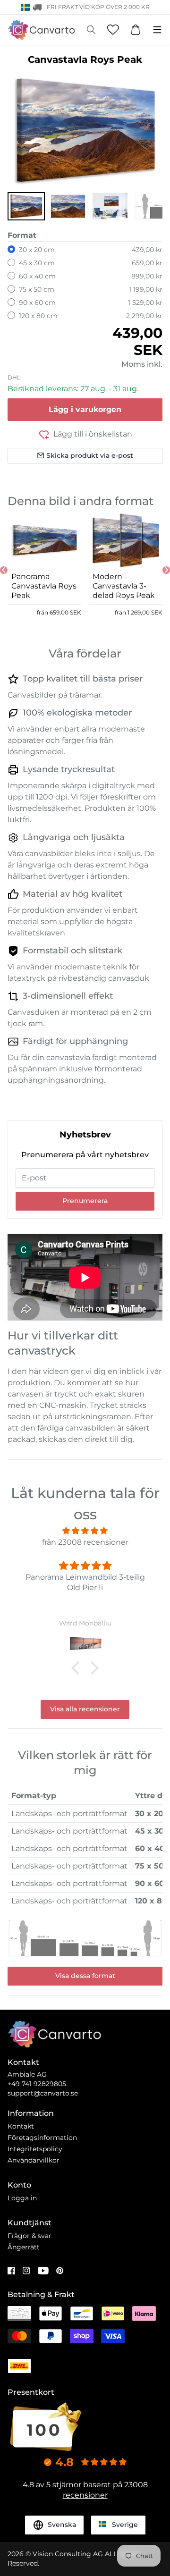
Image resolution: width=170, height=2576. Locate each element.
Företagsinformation (42, 2138)
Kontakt (21, 2126)
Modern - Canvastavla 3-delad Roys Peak (124, 586)
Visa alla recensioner (85, 1709)
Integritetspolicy (35, 2149)
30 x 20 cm (37, 250)
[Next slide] (166, 570)
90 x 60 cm (37, 303)
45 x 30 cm (37, 263)
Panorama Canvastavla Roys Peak (44, 586)
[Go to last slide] (4, 570)
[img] (85, 1531)
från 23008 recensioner (85, 1542)
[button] (26, 206)
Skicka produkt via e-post (90, 455)
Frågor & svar (30, 2236)
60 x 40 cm (37, 276)
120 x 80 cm (38, 316)
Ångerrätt (24, 2247)
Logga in (22, 2198)
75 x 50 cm (37, 289)
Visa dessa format (85, 1976)
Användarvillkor (34, 2160)
